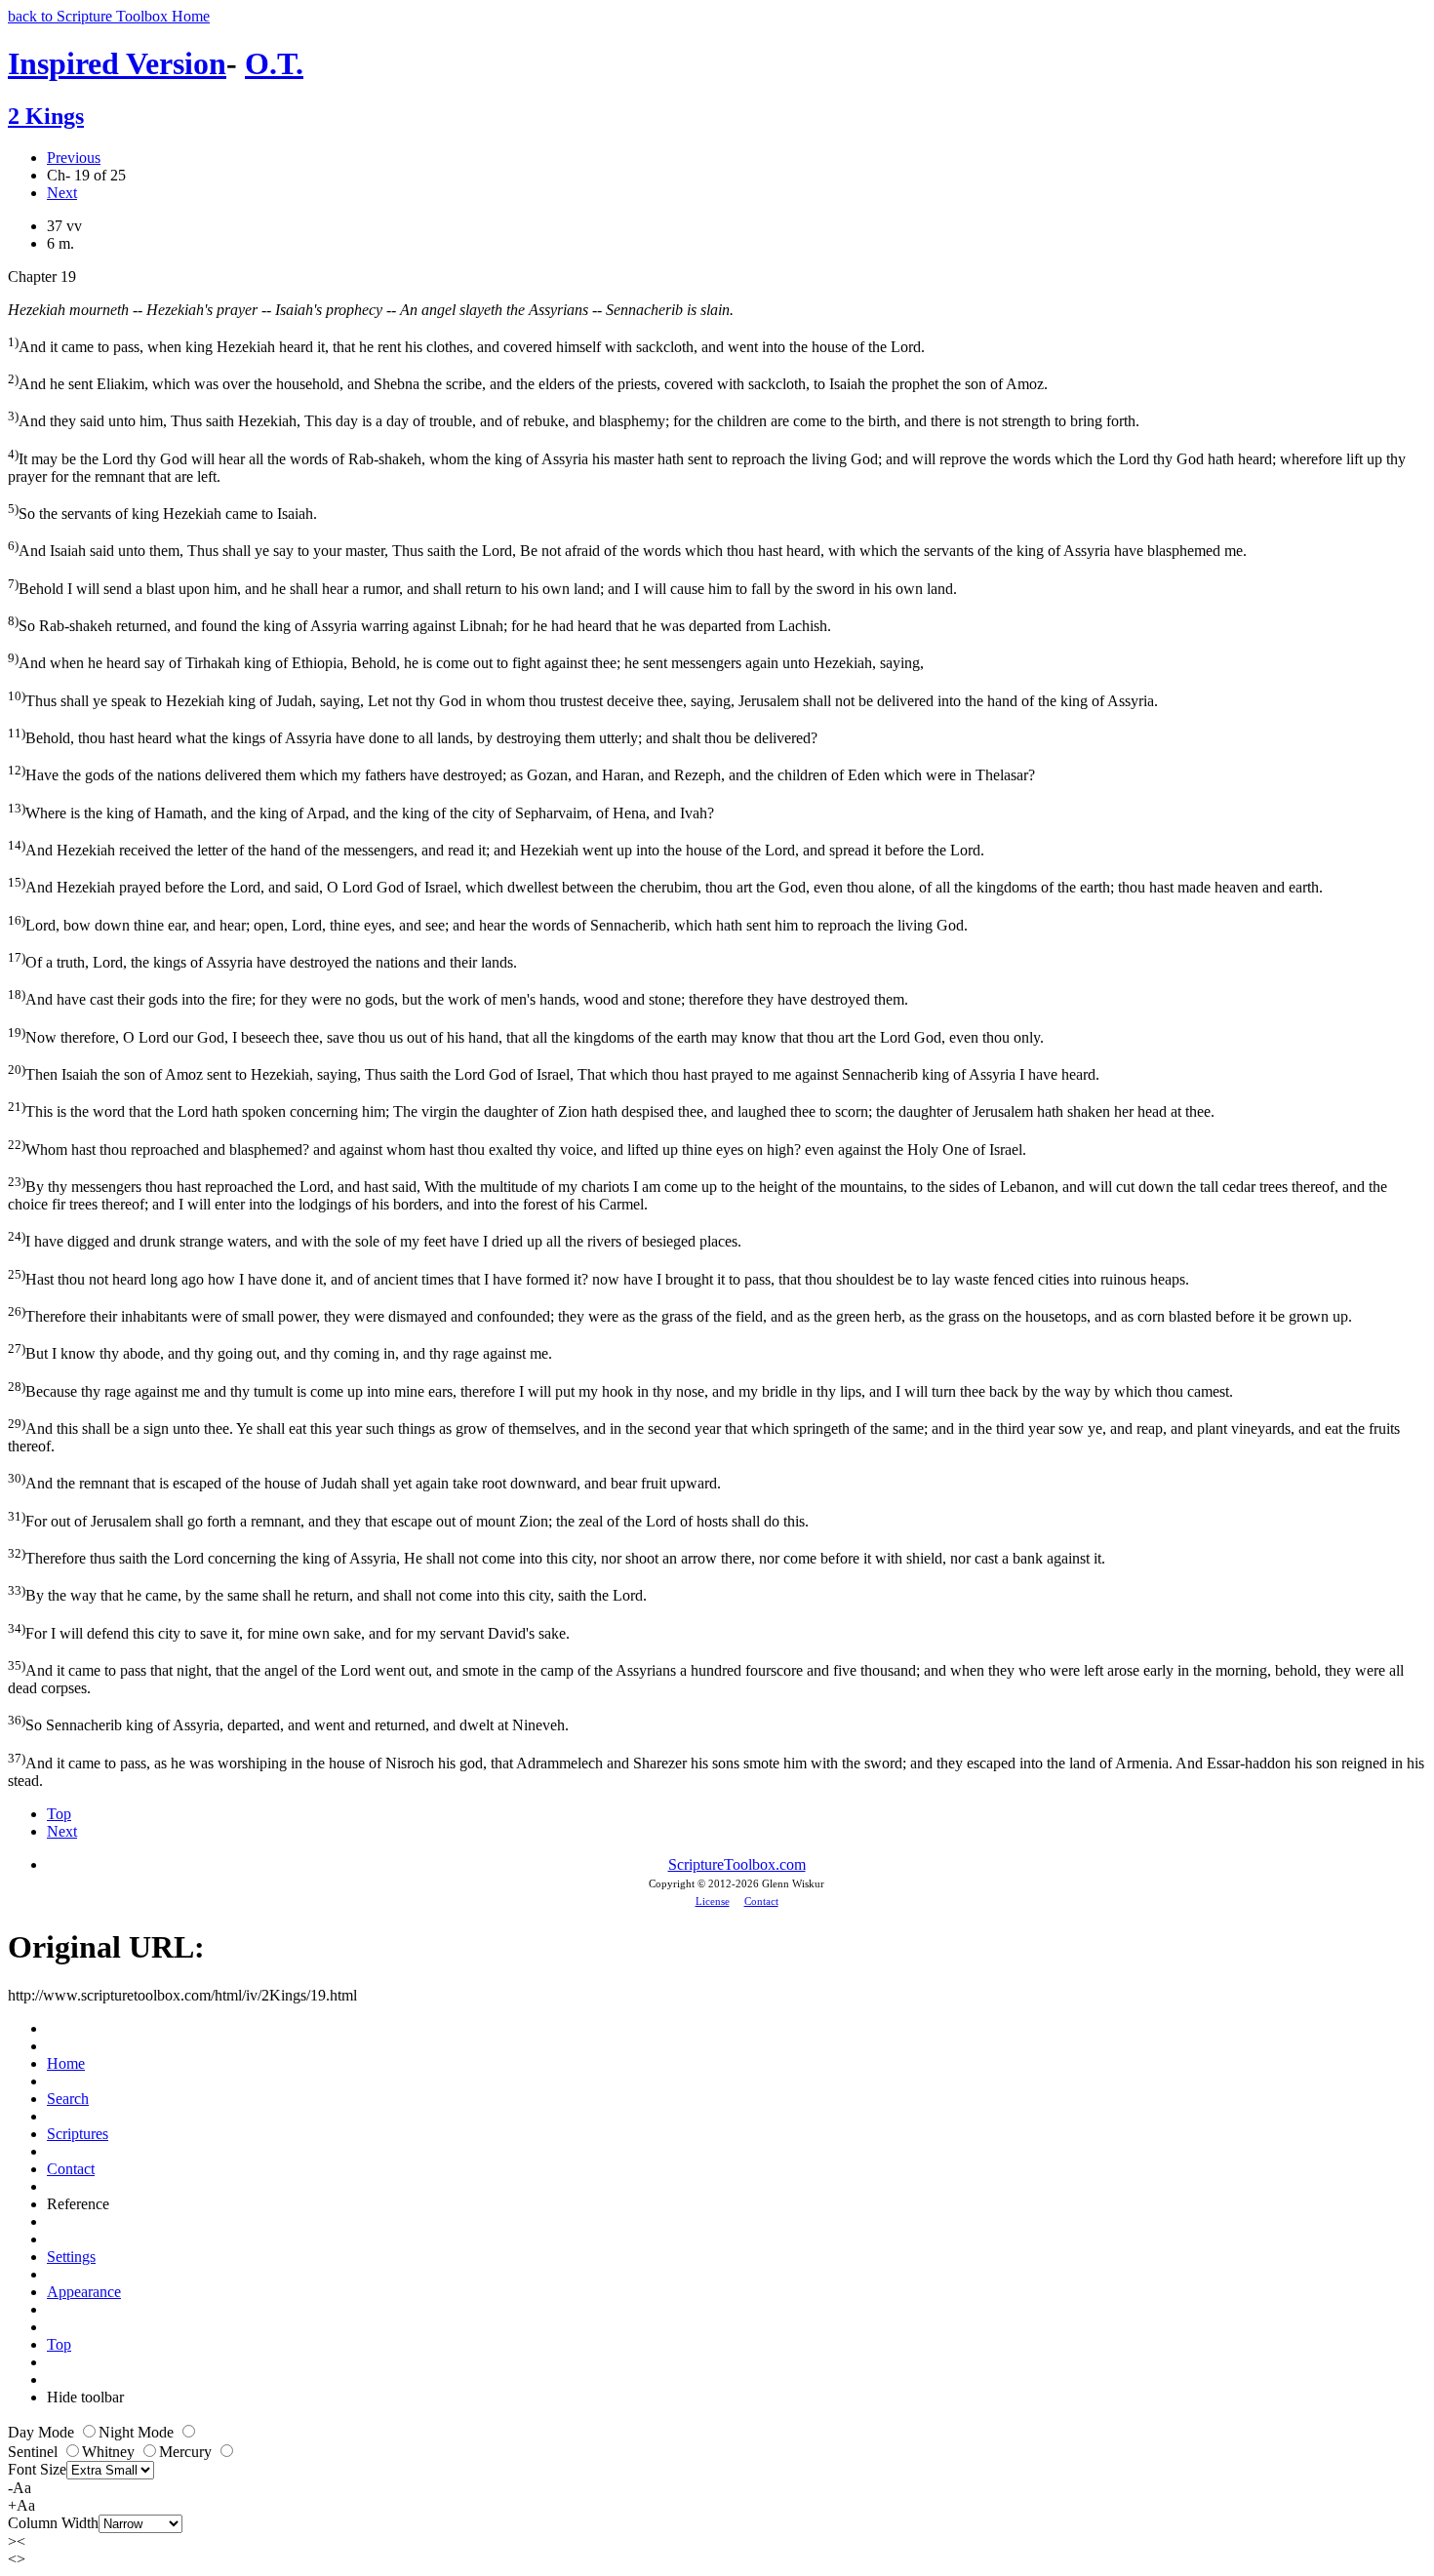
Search (68, 2099)
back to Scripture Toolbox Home (109, 16)
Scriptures (78, 2134)
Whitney (110, 2452)
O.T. (274, 63)
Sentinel (35, 2452)
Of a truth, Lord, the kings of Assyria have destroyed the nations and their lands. (262, 960)
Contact (761, 1901)
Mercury (187, 2452)
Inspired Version (117, 63)
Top (59, 1814)
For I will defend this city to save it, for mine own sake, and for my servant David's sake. (289, 1631)
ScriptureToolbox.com (737, 1864)
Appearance (84, 2292)
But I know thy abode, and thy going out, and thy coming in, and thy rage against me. (280, 1351)
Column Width (53, 2523)
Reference (78, 2204)
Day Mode (43, 2432)
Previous (74, 158)
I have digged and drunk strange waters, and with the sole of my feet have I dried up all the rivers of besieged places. (375, 1239)
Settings (71, 2257)
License (713, 1901)
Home (66, 2063)
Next (62, 193)
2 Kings (46, 116)
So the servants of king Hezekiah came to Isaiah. (162, 512)
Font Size (37, 2469)
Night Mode (138, 2432)
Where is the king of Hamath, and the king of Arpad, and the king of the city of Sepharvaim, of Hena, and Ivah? (361, 811)
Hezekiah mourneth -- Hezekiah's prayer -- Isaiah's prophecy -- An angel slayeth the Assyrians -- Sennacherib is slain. (371, 310)
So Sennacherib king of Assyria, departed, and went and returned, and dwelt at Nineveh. (288, 1723)
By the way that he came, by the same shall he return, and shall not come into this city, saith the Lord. (327, 1593)
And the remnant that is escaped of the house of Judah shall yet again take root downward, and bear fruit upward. (364, 1481)
